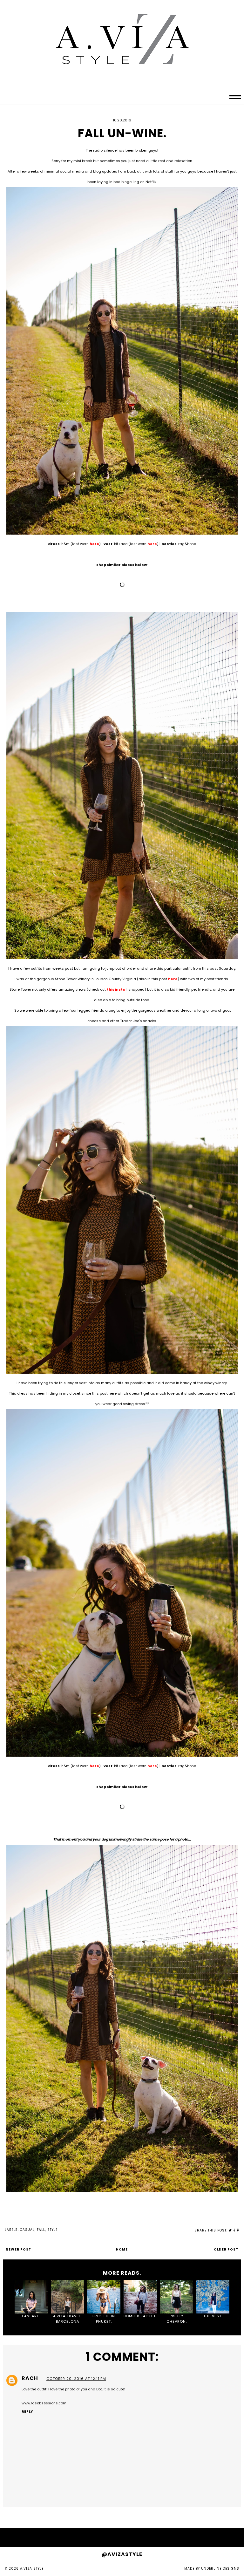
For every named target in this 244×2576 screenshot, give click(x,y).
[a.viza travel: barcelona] (68, 2297)
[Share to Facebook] (234, 2230)
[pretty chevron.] (176, 2297)
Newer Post (18, 2249)
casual (27, 2230)
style (52, 2230)
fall (41, 2230)
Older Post (226, 2249)
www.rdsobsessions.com (44, 2403)
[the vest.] (213, 2297)
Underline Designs (220, 2569)
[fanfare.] (31, 2297)
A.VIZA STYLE (32, 2569)
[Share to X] (230, 2230)
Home (122, 2249)
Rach (30, 2378)
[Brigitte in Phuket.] (104, 2297)
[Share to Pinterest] (238, 2230)
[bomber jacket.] (140, 2297)
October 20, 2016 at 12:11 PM (76, 2379)
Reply (27, 2412)
